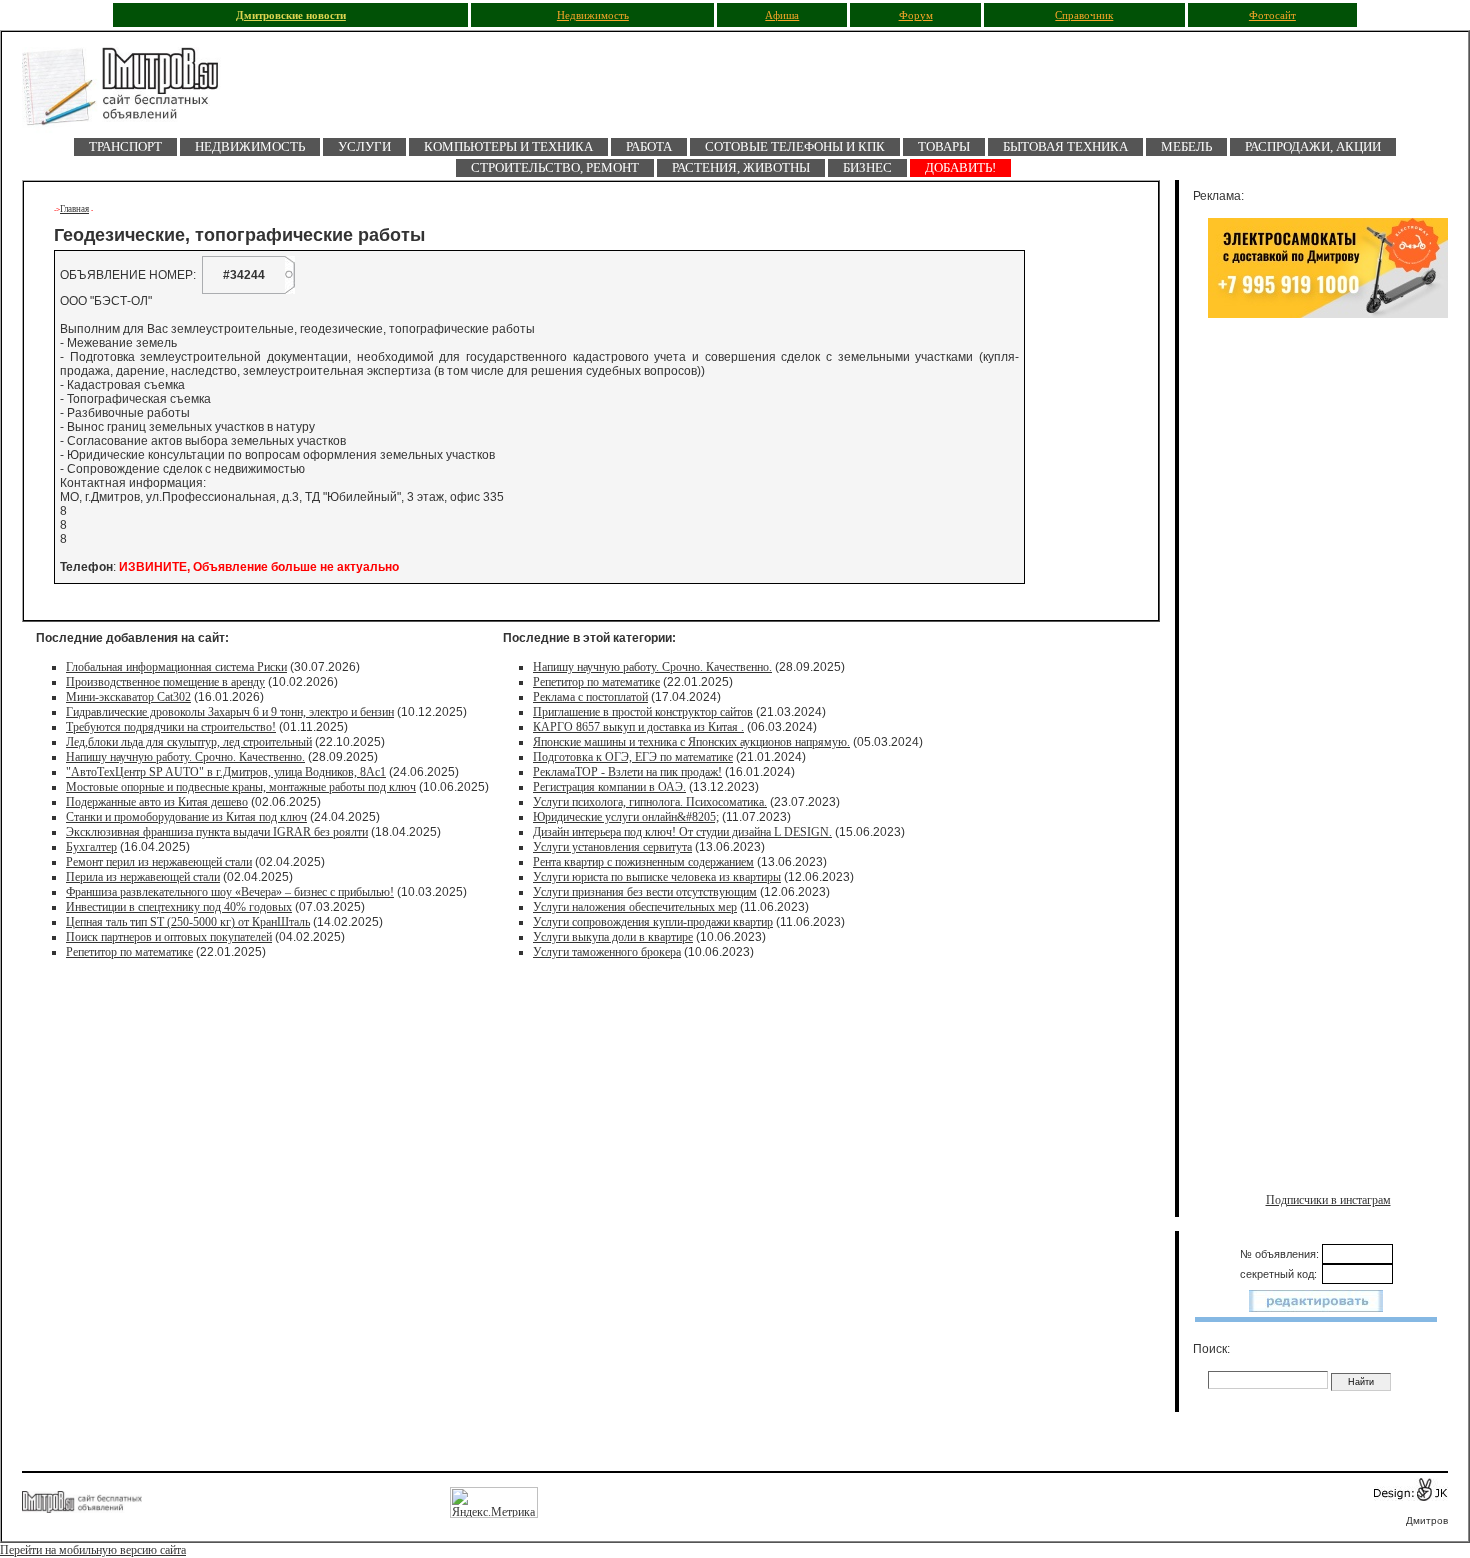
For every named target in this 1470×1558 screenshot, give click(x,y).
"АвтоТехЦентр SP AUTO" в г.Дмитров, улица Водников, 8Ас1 (226, 772)
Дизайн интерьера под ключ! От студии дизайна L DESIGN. (682, 832)
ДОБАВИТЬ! (960, 167)
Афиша (782, 15)
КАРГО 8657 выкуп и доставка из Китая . (638, 727)
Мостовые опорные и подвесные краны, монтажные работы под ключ (241, 787)
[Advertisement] (1328, 537)
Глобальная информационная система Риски (176, 667)
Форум (916, 15)
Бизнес (867, 167)
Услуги (364, 146)
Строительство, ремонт (555, 167)
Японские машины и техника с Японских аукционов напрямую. (691, 742)
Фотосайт (1272, 15)
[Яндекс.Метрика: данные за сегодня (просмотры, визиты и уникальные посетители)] (494, 1502)
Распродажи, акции (1313, 146)
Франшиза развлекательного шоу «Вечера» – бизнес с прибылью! (230, 892)
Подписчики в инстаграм (1328, 1200)
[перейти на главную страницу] (132, 92)
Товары (944, 146)
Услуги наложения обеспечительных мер (635, 907)
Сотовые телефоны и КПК (795, 146)
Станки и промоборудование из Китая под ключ (186, 817)
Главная (74, 209)
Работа (649, 146)
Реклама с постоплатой (590, 697)
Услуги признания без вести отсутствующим (645, 892)
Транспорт (125, 146)
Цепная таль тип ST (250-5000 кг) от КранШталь (188, 922)
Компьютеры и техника (508, 146)
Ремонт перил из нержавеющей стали (159, 862)
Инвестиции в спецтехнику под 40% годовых (179, 907)
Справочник (1084, 15)
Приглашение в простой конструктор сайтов (643, 712)
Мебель (1186, 146)
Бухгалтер (91, 847)
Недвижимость (593, 15)
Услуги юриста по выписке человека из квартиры (657, 877)
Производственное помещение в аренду (165, 682)
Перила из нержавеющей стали (143, 877)
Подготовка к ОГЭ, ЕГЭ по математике (633, 757)
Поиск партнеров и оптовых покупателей (169, 937)
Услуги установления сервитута (612, 847)
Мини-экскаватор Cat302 (128, 697)
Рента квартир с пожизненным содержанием (643, 862)
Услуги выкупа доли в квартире (613, 937)
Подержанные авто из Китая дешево (157, 802)
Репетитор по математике (129, 952)
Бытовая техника (1065, 146)
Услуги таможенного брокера (607, 952)
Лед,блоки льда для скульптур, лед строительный (189, 742)
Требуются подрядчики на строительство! (171, 727)
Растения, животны (741, 167)
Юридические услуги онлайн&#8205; (626, 817)
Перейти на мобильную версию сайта (93, 1550)
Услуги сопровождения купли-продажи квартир (653, 922)
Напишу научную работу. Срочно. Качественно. (185, 757)
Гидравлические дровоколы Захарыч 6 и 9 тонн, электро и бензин (230, 712)
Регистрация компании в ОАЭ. (609, 787)
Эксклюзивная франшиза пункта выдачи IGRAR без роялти (217, 832)
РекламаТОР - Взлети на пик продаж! (627, 772)
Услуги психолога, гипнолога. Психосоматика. (650, 802)
